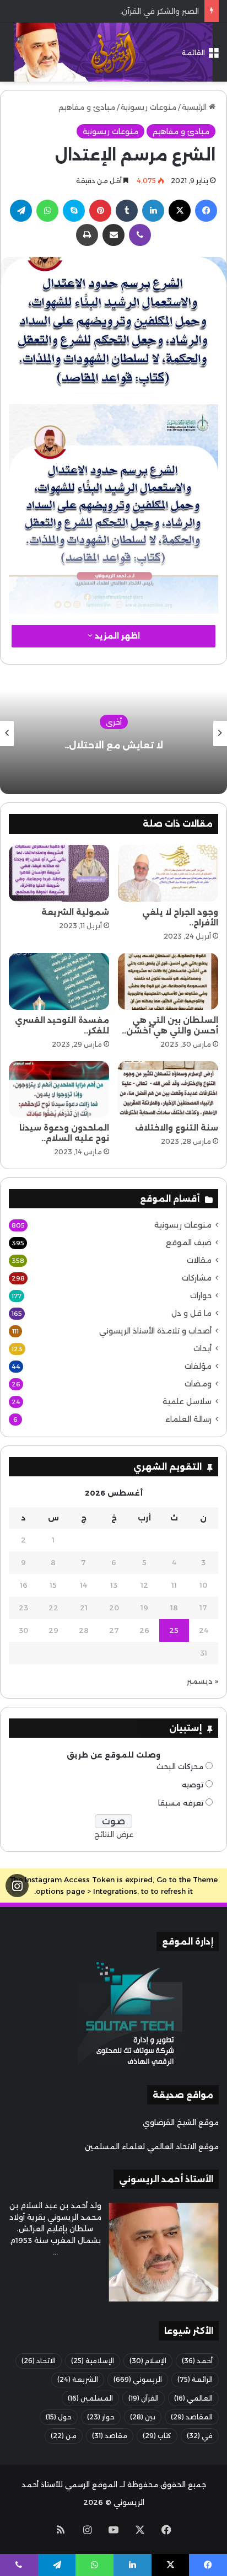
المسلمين (90, 2398)
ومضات (198, 1384)
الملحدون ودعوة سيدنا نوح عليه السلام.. (64, 1133)
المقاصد (192, 2417)
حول (59, 2417)
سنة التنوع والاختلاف (177, 1128)
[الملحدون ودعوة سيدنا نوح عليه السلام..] (59, 1089)
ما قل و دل (191, 1313)
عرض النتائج (114, 1834)
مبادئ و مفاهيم (87, 107)
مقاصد (110, 2436)
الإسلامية (93, 2361)
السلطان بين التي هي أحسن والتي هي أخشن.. (170, 1025)
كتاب (157, 2436)
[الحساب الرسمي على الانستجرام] (17, 1886)
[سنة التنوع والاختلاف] (168, 1089)
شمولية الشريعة (75, 912)
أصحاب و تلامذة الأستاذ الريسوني (155, 1331)
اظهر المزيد (116, 636)
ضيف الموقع (189, 1243)
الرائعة (195, 2379)
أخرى (114, 722)
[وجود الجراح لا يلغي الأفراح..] (168, 873)
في (200, 2436)
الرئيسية (195, 107)
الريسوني (138, 2379)
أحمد (197, 2361)
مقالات (199, 1260)
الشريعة (78, 2379)
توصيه (193, 1785)
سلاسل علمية (187, 1401)
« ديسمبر (202, 1681)
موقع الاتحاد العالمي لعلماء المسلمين (152, 2146)
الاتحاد (39, 2361)
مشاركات (197, 1278)
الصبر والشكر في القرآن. (160, 11)
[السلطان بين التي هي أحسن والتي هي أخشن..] (168, 981)
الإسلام (148, 2361)
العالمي (193, 2398)
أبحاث (202, 1348)
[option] (113, 733)
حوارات (201, 1295)
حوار (101, 2417)
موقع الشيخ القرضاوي (181, 2122)
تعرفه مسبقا (181, 1803)
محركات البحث (180, 1766)
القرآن (144, 2398)
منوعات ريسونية (148, 107)
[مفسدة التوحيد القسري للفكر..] (59, 981)
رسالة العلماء (188, 1419)
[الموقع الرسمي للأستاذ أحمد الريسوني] (113, 52)
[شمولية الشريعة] (59, 873)
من (64, 2436)
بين (143, 2417)
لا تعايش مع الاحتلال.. (114, 745)
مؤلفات (198, 1366)
